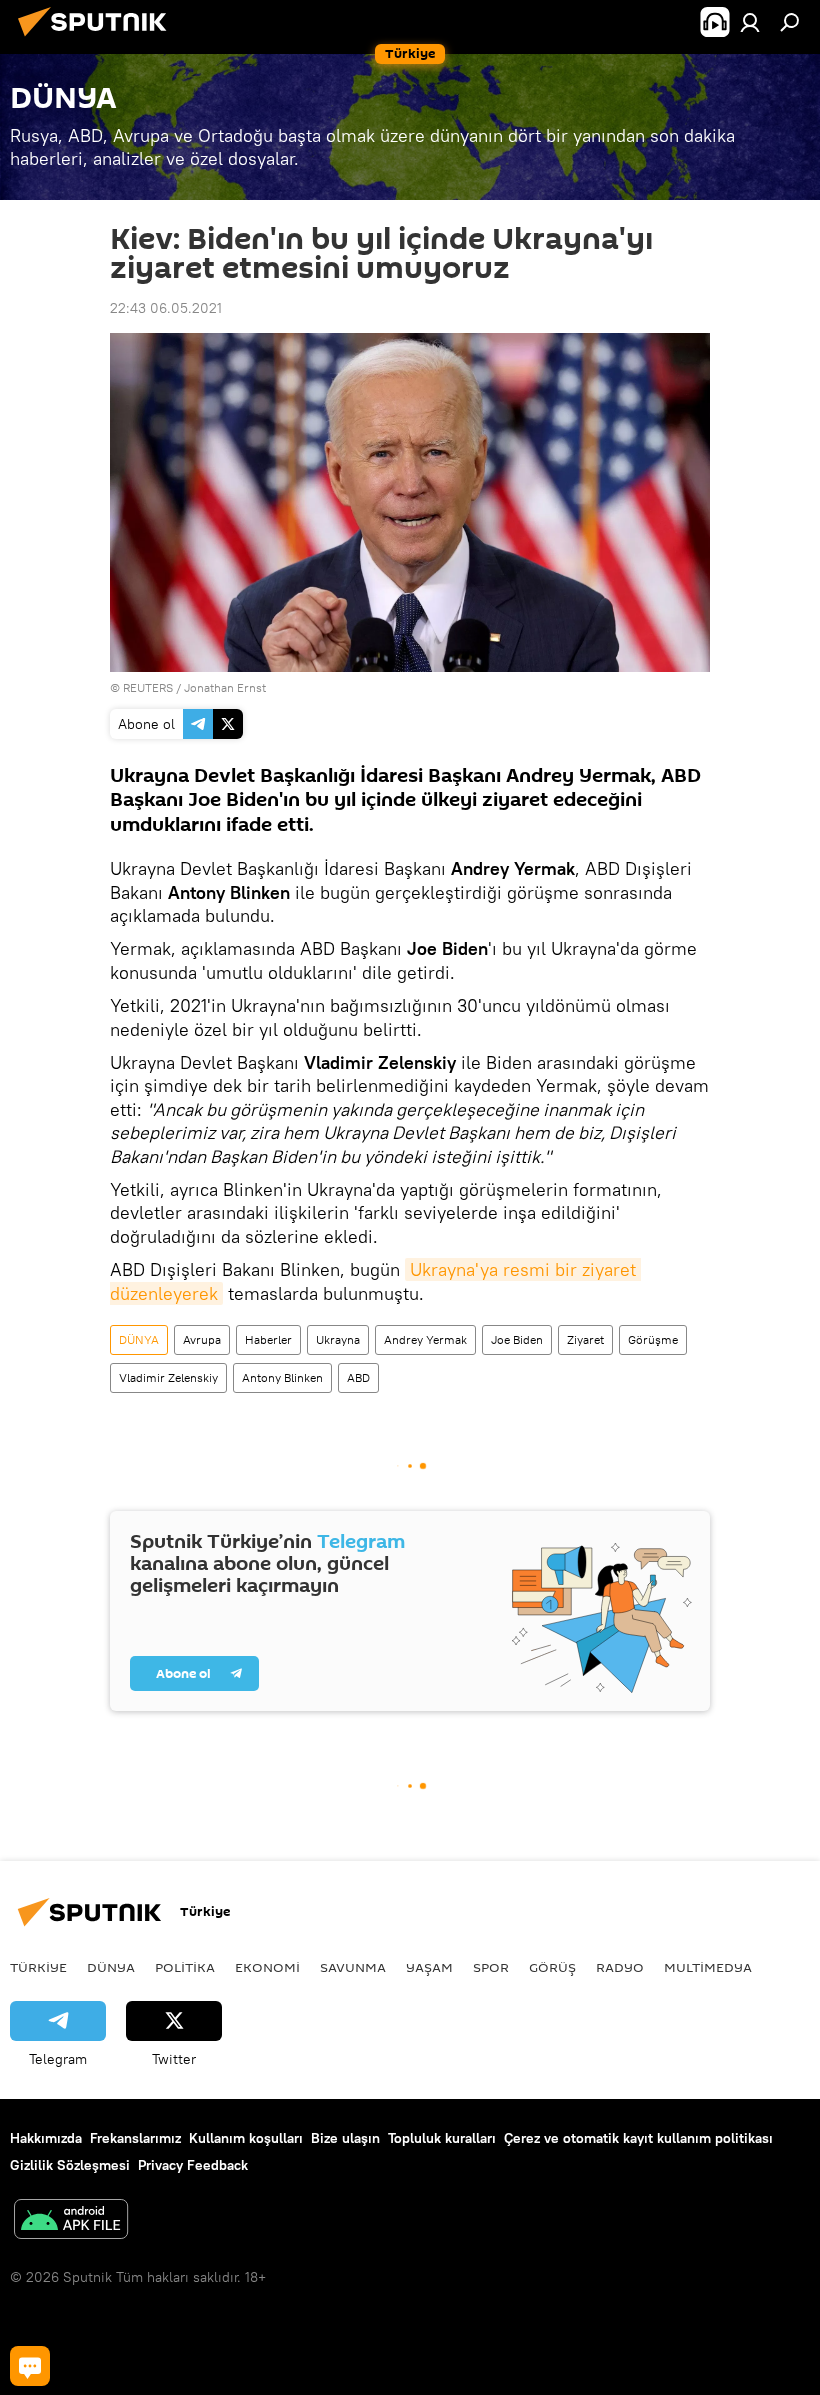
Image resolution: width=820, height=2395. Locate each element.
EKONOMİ (267, 1967)
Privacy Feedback (193, 2165)
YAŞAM (429, 1967)
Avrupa (202, 1339)
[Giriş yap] (750, 22)
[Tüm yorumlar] (30, 2366)
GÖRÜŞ (552, 1967)
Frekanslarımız (135, 2138)
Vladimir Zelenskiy (168, 1377)
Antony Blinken (282, 1377)
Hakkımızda (46, 2138)
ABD (358, 1377)
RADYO (620, 1967)
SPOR (491, 1967)
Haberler (268, 1339)
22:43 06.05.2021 (166, 308)
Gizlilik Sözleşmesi (70, 2165)
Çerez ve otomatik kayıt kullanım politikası (638, 2138)
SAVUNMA (353, 1967)
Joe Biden (517, 1339)
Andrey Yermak (425, 1339)
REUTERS (148, 687)
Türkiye (38, 1967)
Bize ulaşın (345, 2138)
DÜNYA (139, 1339)
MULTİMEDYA (708, 1967)
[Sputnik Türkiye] (98, 39)
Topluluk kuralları (442, 2138)
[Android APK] (71, 2221)
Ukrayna (338, 1339)
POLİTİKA (185, 1967)
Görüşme (653, 1339)
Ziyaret (585, 1339)
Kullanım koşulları (246, 2138)
